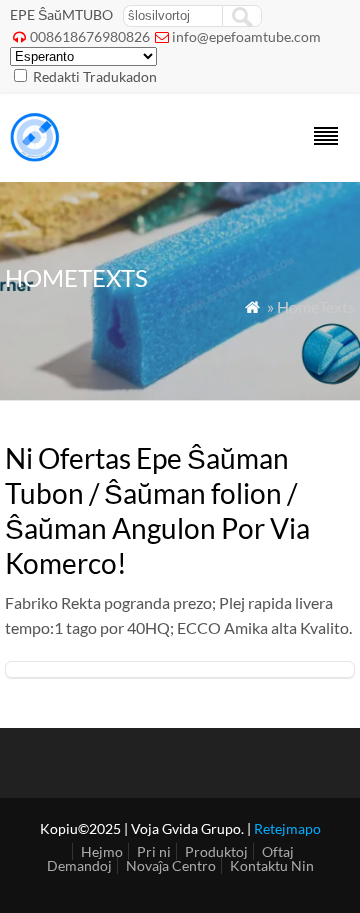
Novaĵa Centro (171, 865)
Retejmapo (287, 828)
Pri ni (154, 851)
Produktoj (216, 851)
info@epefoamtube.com (246, 36)
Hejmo (102, 851)
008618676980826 (90, 36)
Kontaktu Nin (272, 865)
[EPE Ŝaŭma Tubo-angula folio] (35, 155)
